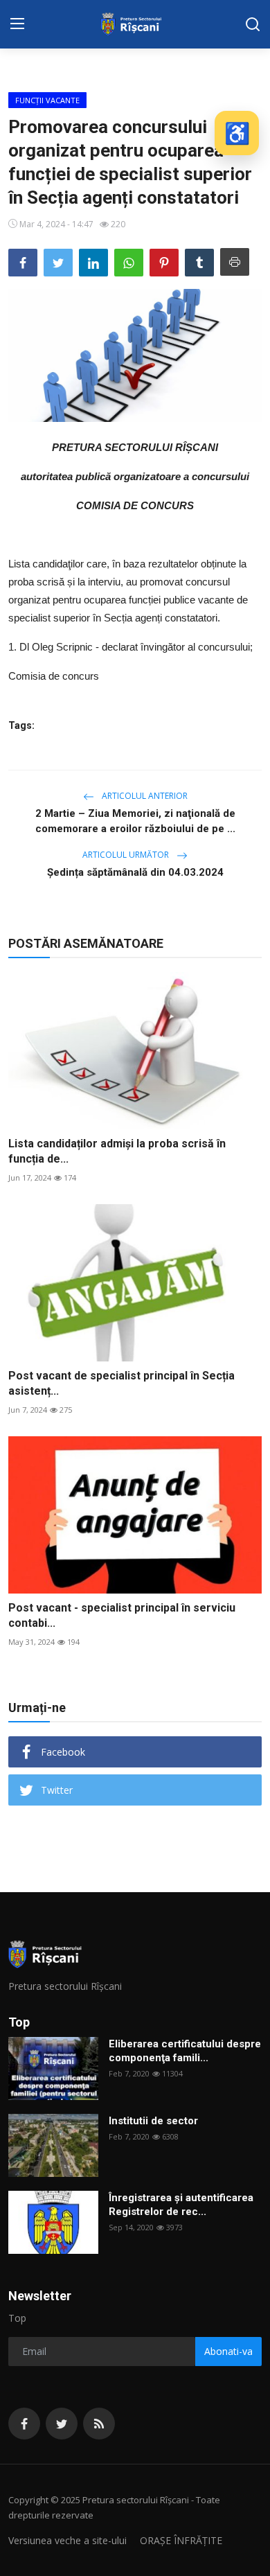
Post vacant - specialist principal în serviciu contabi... (122, 1615)
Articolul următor (127, 855)
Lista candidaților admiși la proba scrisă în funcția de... (117, 1151)
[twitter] (62, 2424)
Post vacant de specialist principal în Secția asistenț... (121, 1383)
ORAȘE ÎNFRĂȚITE (181, 2540)
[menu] (17, 24)
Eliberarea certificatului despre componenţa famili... (185, 2051)
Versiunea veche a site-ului (67, 2540)
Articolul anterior (144, 796)
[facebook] (24, 2424)
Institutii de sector (153, 2121)
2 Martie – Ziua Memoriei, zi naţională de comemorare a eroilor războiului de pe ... (135, 821)
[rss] (99, 2424)
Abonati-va (228, 2351)
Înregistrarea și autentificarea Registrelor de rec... (181, 2205)
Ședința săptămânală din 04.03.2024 (135, 872)
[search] (253, 24)
